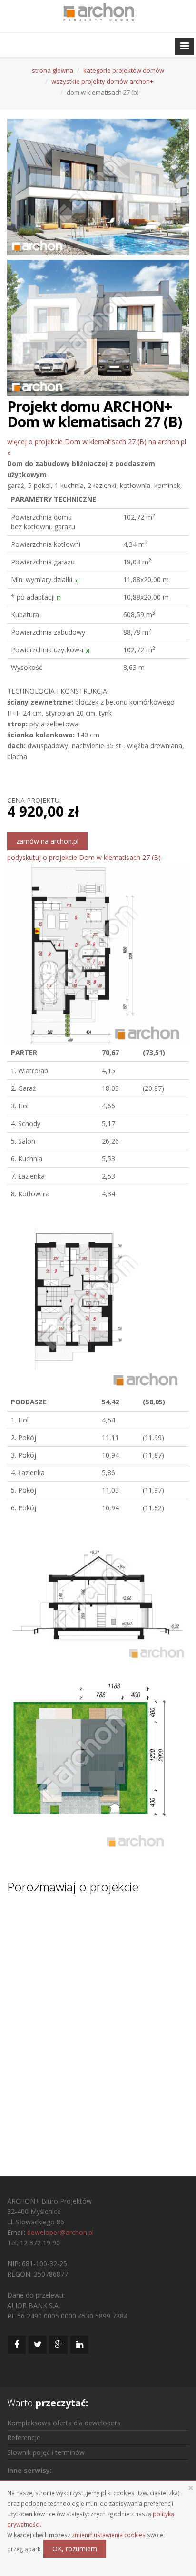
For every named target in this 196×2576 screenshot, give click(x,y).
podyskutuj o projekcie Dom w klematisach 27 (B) (84, 857)
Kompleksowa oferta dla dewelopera (64, 2423)
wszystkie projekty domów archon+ (102, 81)
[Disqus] (98, 2026)
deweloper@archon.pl (60, 2232)
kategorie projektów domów (124, 70)
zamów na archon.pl (47, 841)
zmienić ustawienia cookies (109, 2535)
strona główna (53, 70)
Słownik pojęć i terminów (46, 2452)
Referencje (24, 2438)
